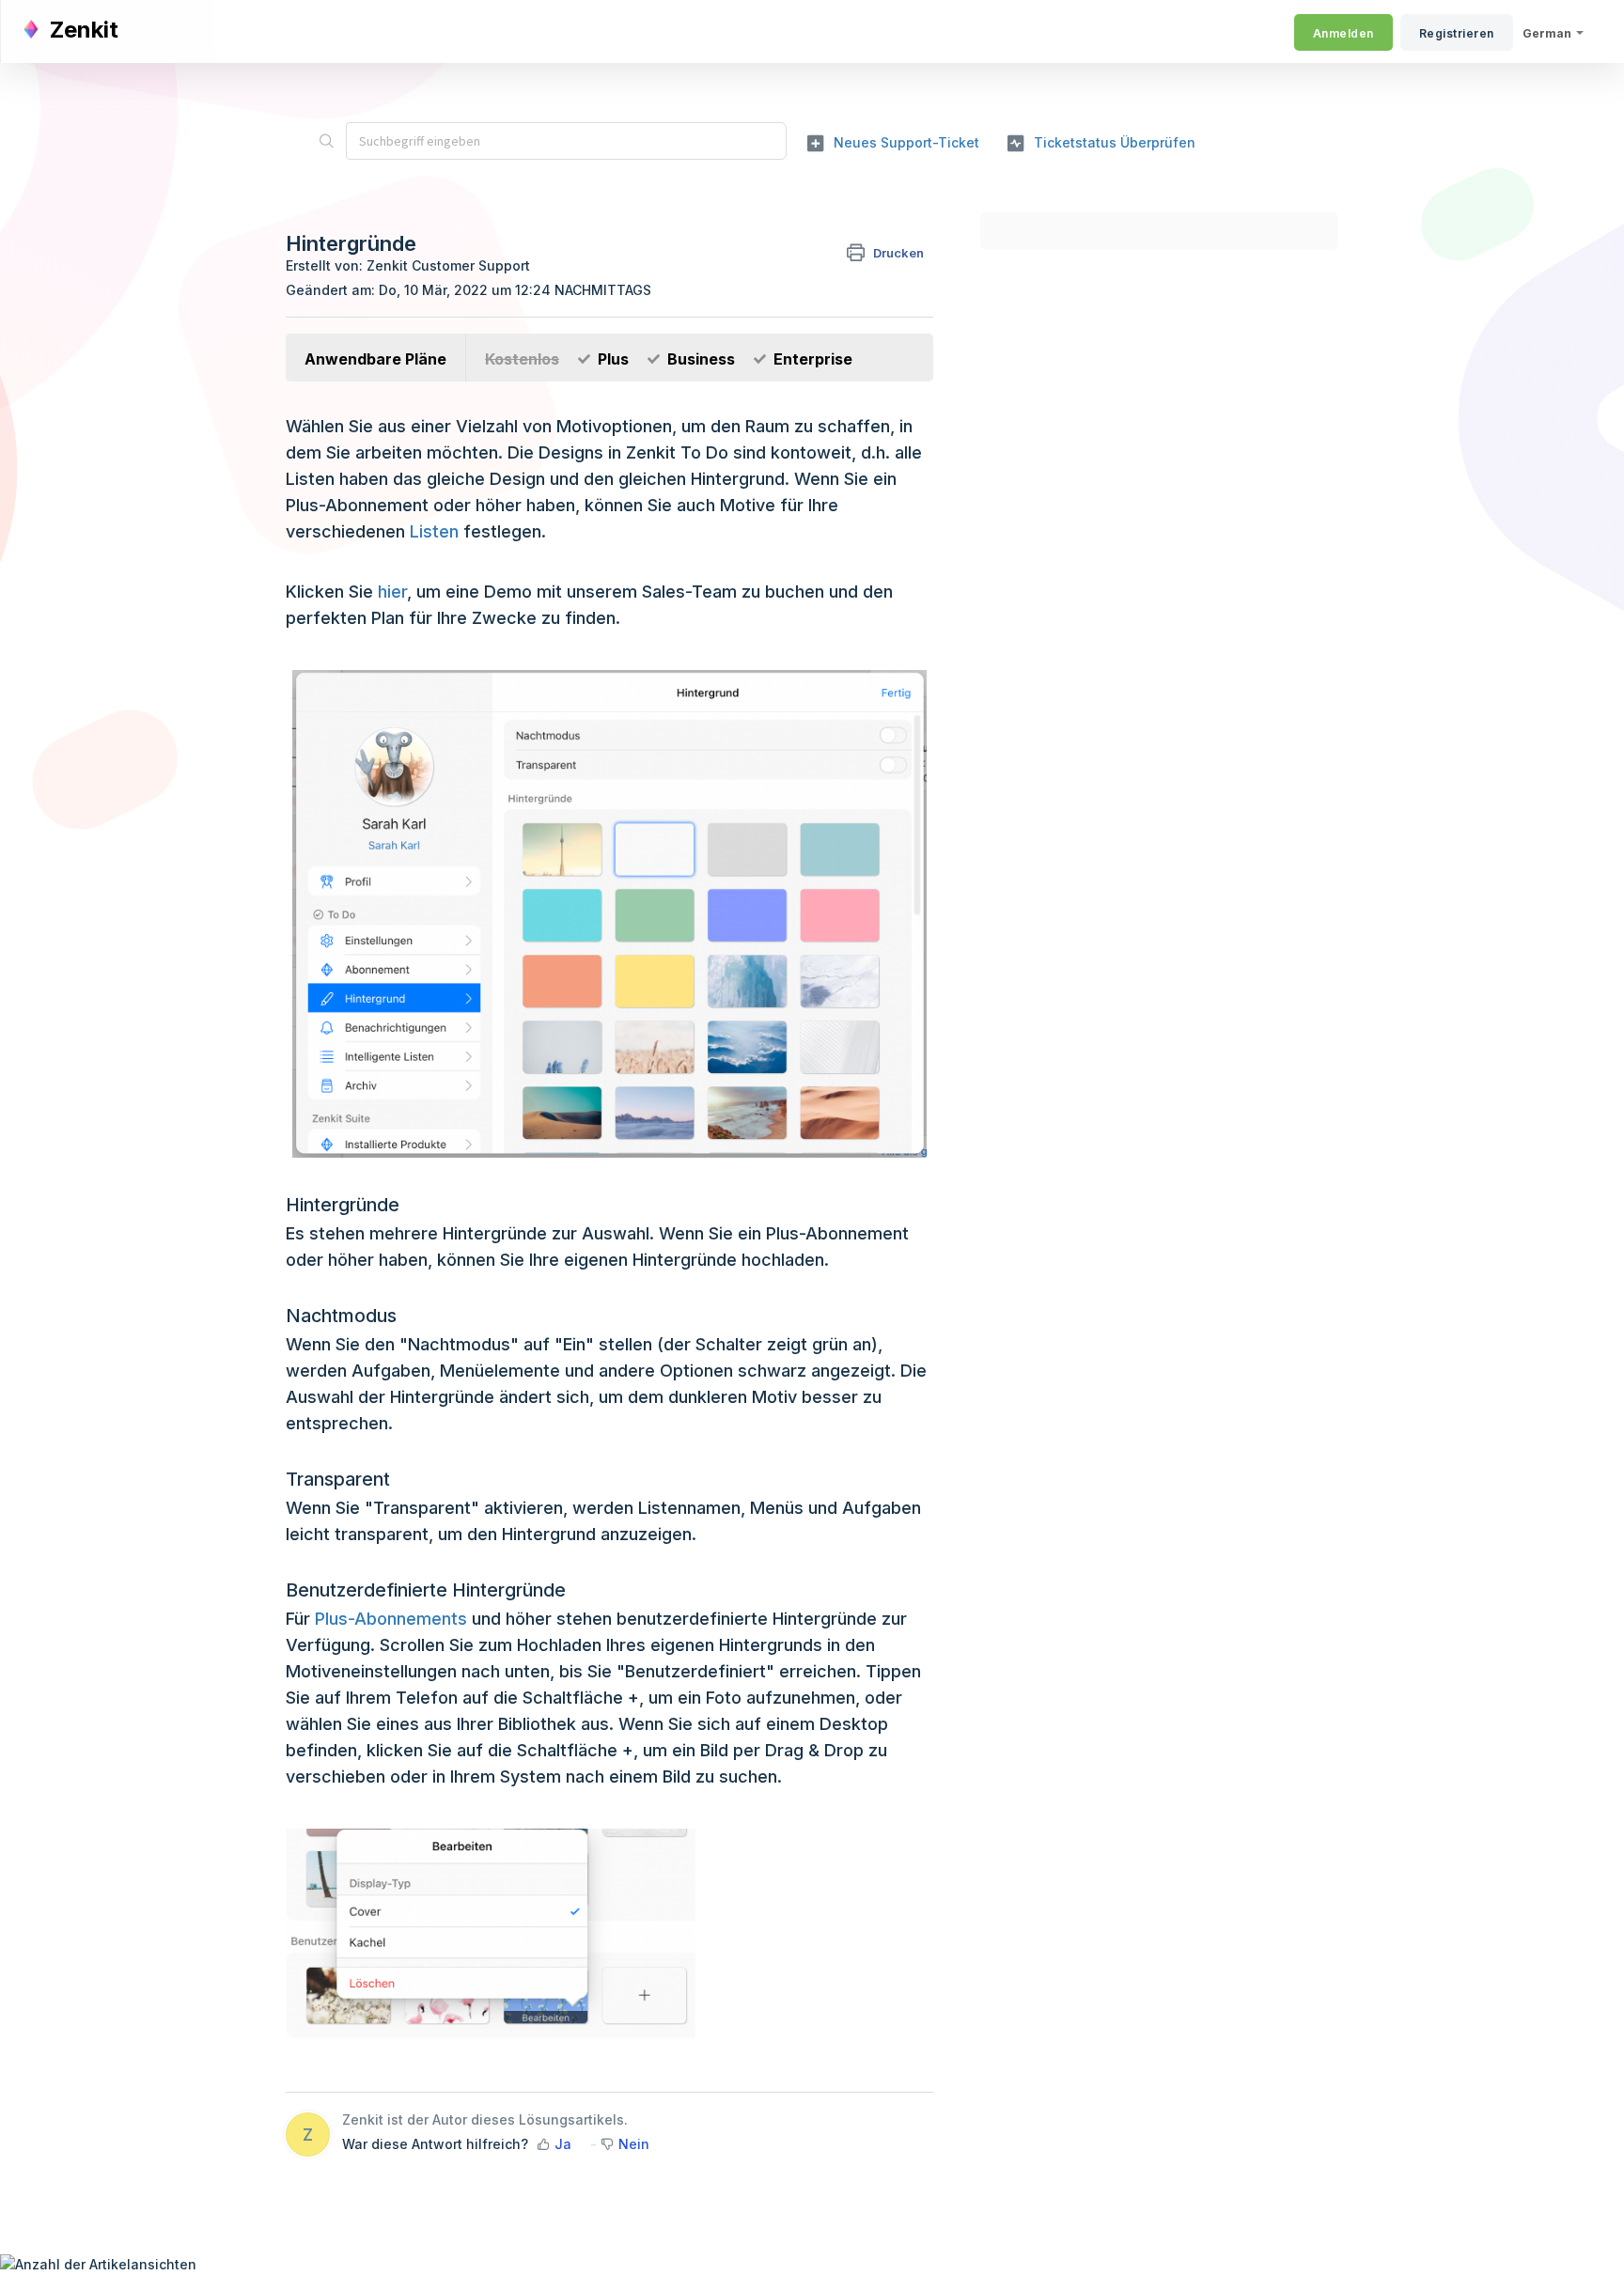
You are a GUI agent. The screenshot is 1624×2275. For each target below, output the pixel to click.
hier (392, 592)
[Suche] (326, 141)
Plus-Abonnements (391, 1619)
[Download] (777, 915)
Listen (434, 531)
